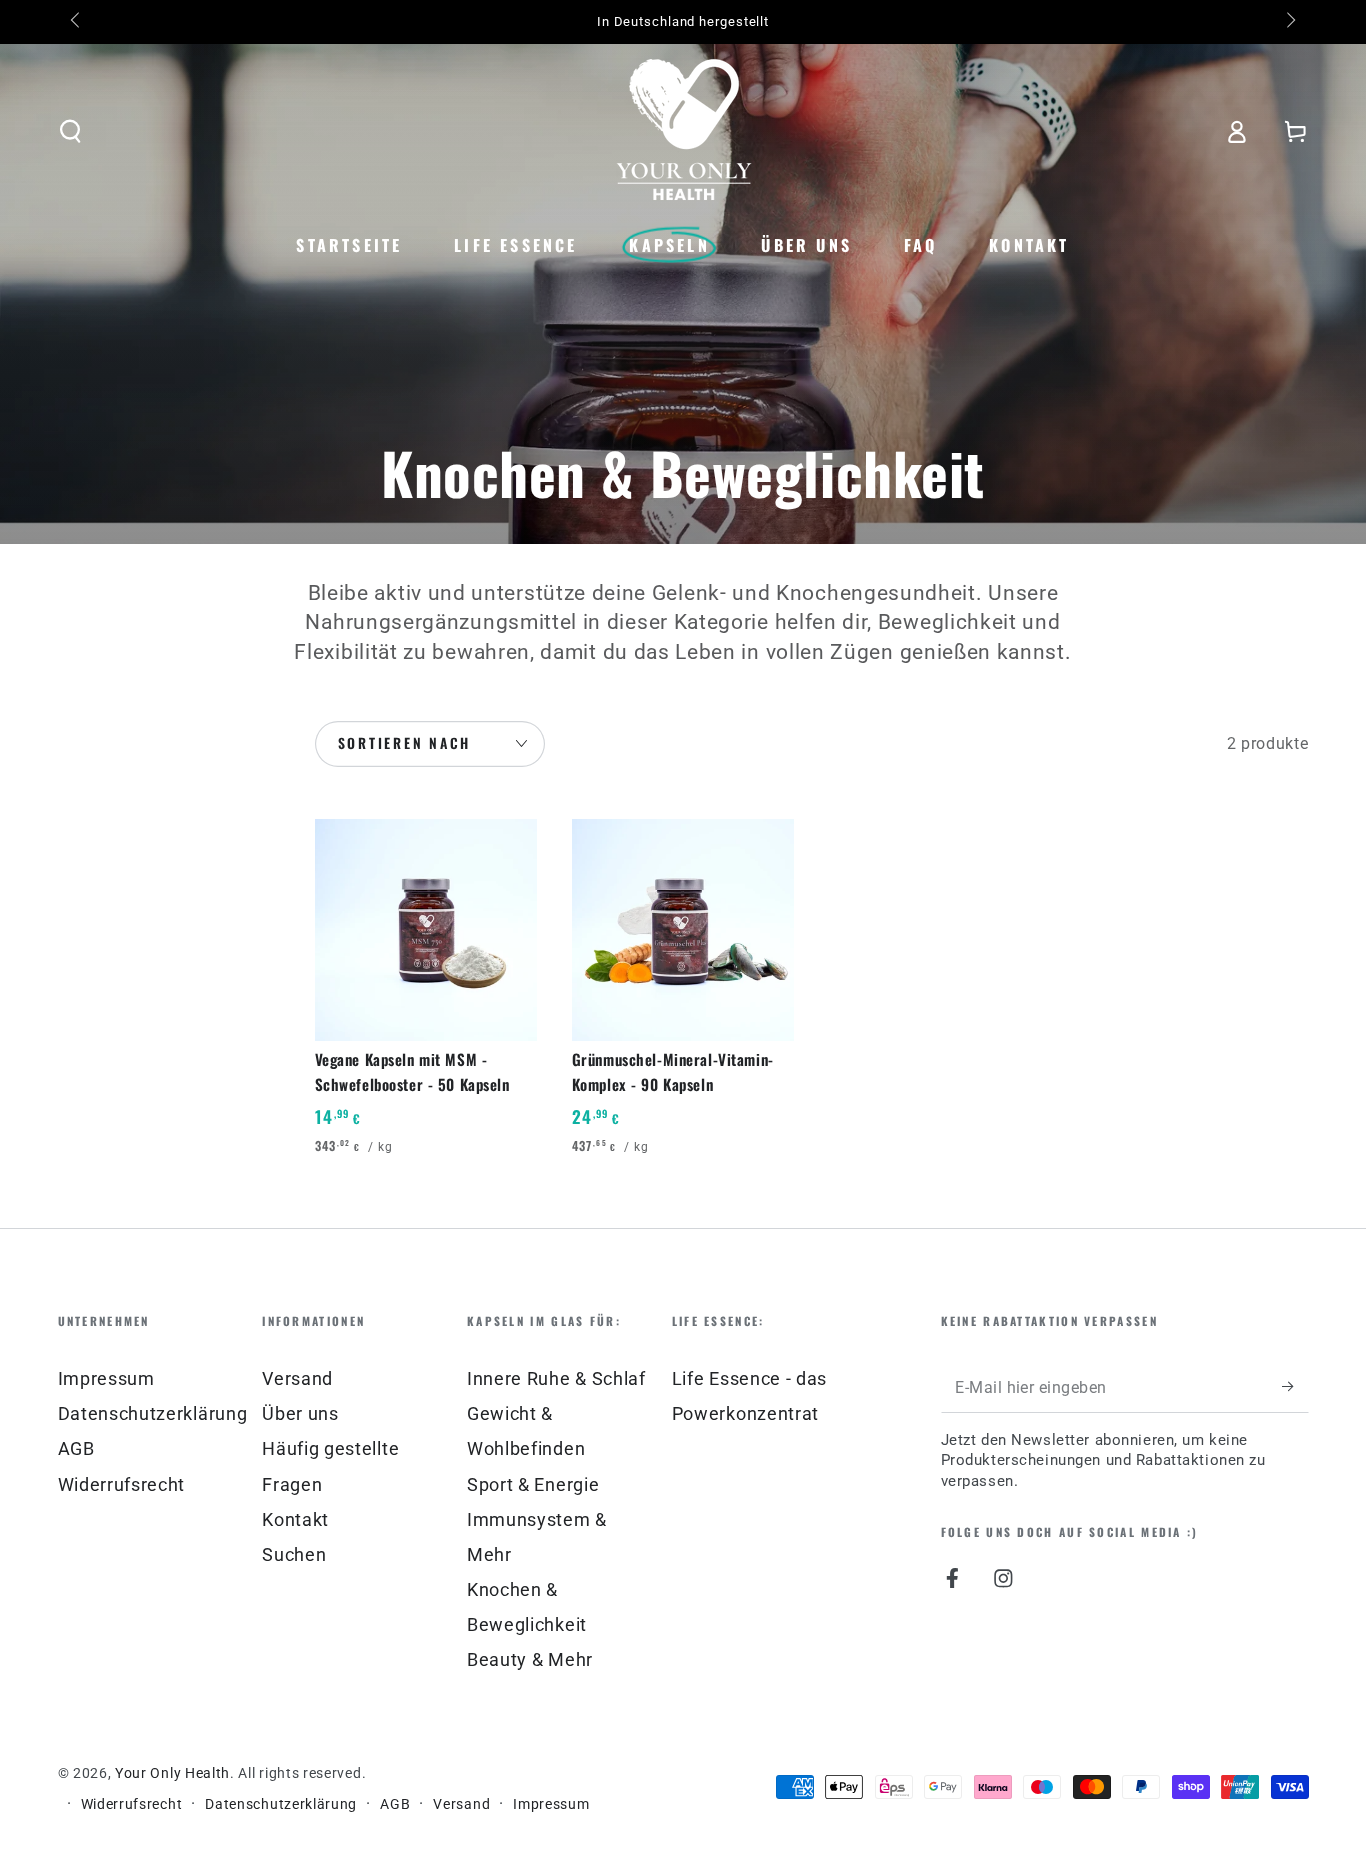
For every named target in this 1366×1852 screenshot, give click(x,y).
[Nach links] (77, 22)
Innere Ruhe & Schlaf (556, 1378)
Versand (297, 1378)
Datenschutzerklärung (153, 1413)
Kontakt (295, 1519)
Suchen (294, 1554)
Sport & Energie (533, 1484)
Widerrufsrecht (122, 1484)
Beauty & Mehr (530, 1659)
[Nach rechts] (1288, 22)
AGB (76, 1448)
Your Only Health (172, 1773)
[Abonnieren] (1295, 1386)
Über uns (300, 1413)
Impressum (106, 1378)
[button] (70, 131)
